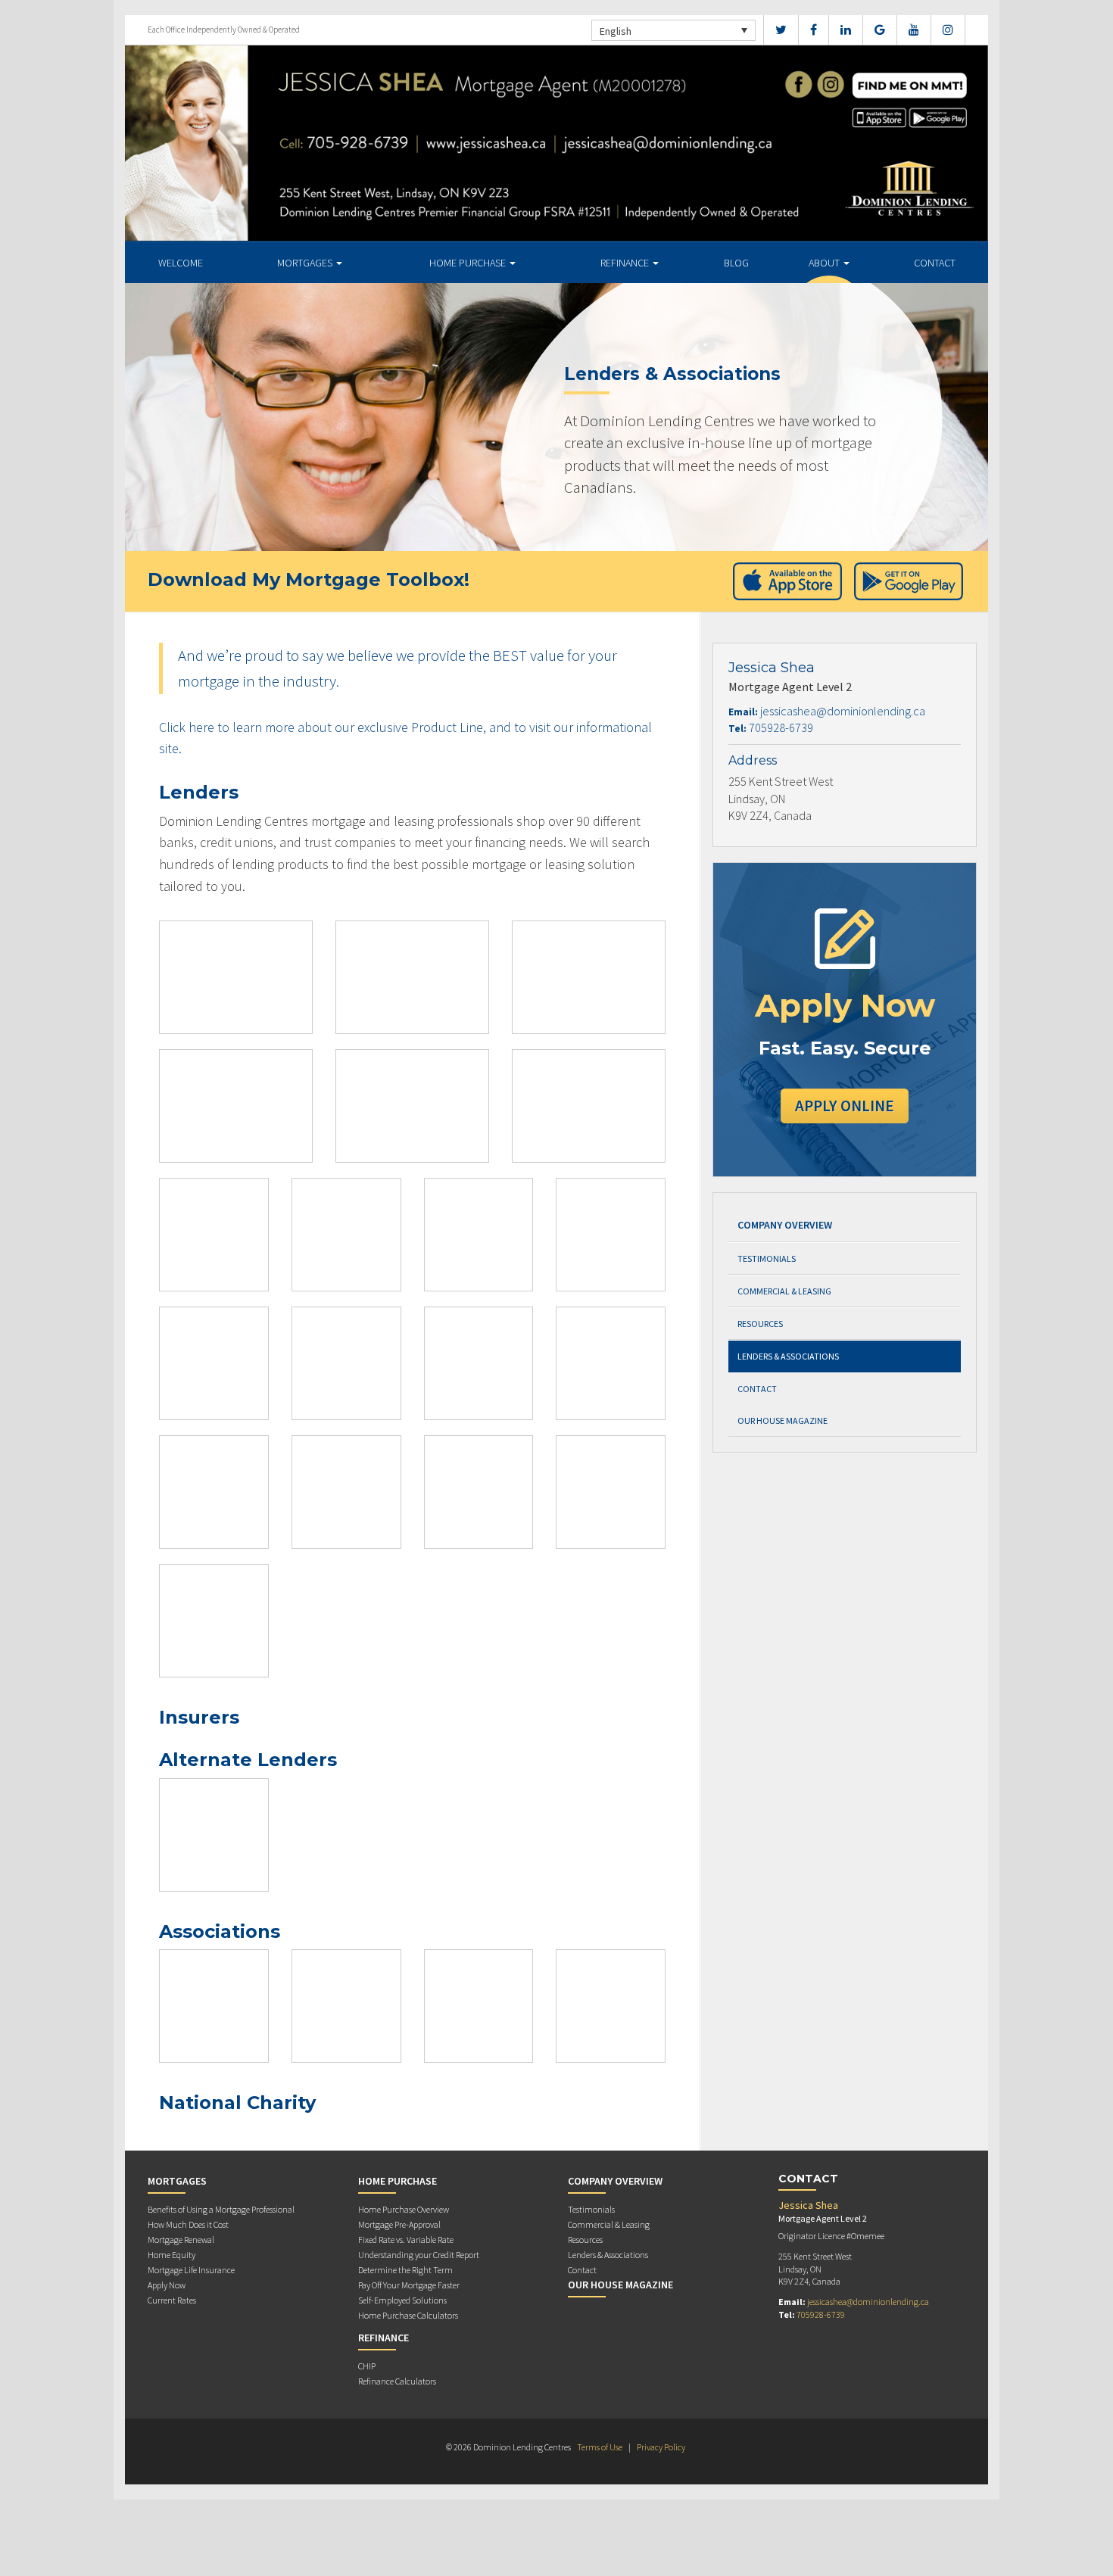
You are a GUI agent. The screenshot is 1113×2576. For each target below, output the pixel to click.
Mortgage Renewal (181, 2240)
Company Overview (785, 1225)
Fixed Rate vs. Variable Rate (406, 2240)
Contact (935, 263)
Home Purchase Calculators (408, 2315)
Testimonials (767, 1258)
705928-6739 (781, 727)
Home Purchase (469, 263)
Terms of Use (600, 2447)
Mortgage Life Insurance (191, 2270)
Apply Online (845, 1106)
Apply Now (167, 2285)
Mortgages (306, 263)
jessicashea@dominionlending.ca (843, 711)
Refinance (626, 263)
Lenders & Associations (788, 1356)
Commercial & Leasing (784, 1291)
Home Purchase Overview (404, 2209)
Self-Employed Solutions (402, 2300)
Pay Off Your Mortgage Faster (409, 2285)
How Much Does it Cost (188, 2224)
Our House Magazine (783, 1420)
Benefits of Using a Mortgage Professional (221, 2209)
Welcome (181, 263)
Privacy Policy (661, 2447)
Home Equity (171, 2255)
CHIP (367, 2366)
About (825, 263)
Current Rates (172, 2300)
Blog (736, 263)
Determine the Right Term (405, 2270)
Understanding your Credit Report (419, 2255)
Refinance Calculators (397, 2381)
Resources (760, 1324)
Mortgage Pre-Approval (399, 2224)
